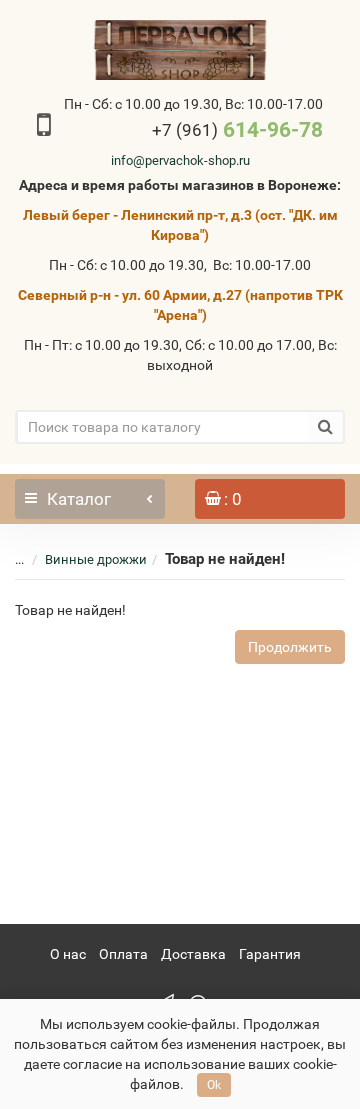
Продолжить (290, 647)
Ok (214, 1085)
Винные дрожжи (96, 559)
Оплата (123, 954)
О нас (68, 954)
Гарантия (270, 954)
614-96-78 (237, 130)
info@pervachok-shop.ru (180, 160)
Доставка (193, 954)
